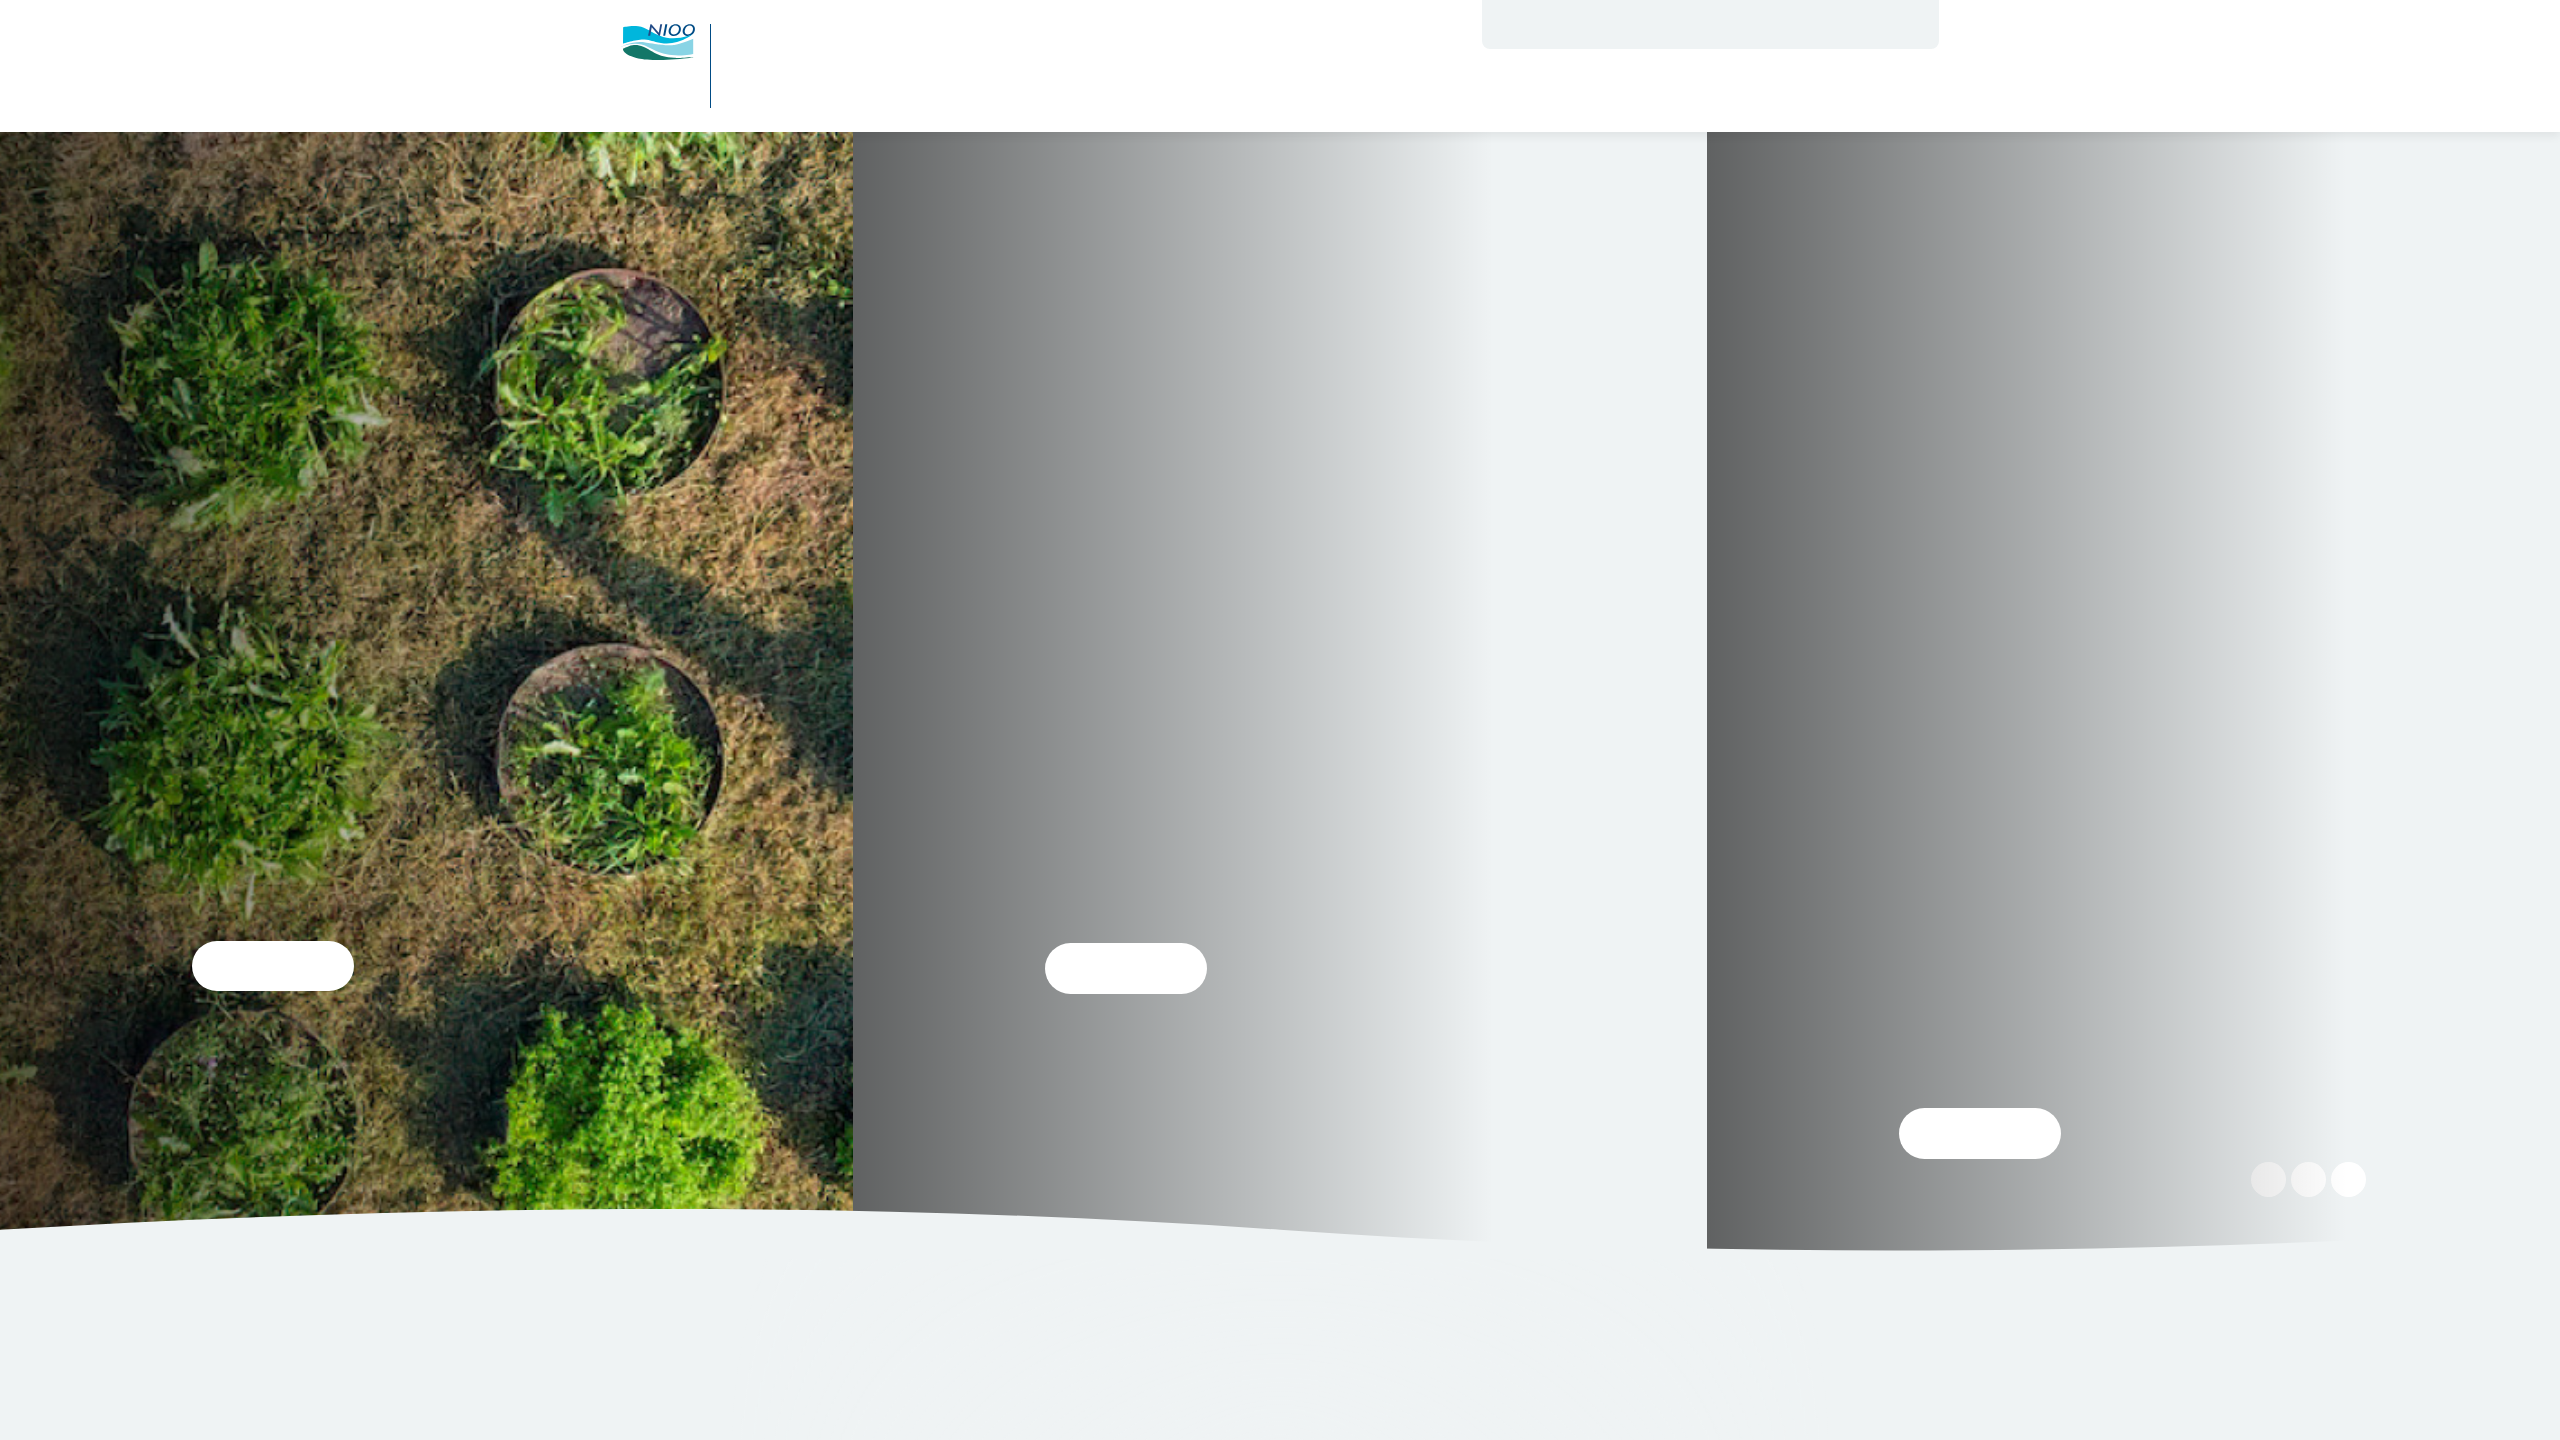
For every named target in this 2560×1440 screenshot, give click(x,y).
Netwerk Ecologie (1864, 91)
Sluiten (1929, 1256)
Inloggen (1816, 24)
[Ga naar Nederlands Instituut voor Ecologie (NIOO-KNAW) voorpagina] (658, 42)
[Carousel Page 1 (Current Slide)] (1260, 702)
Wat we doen (1314, 91)
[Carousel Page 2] (1280, 702)
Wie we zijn (1169, 91)
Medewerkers (1522, 24)
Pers (1752, 24)
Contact (1697, 24)
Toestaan (681, 1389)
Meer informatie (972, 1389)
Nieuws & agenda (1657, 91)
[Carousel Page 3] (1300, 702)
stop (2308, 696)
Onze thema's (1468, 91)
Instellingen (826, 1389)
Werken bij (1620, 24)
